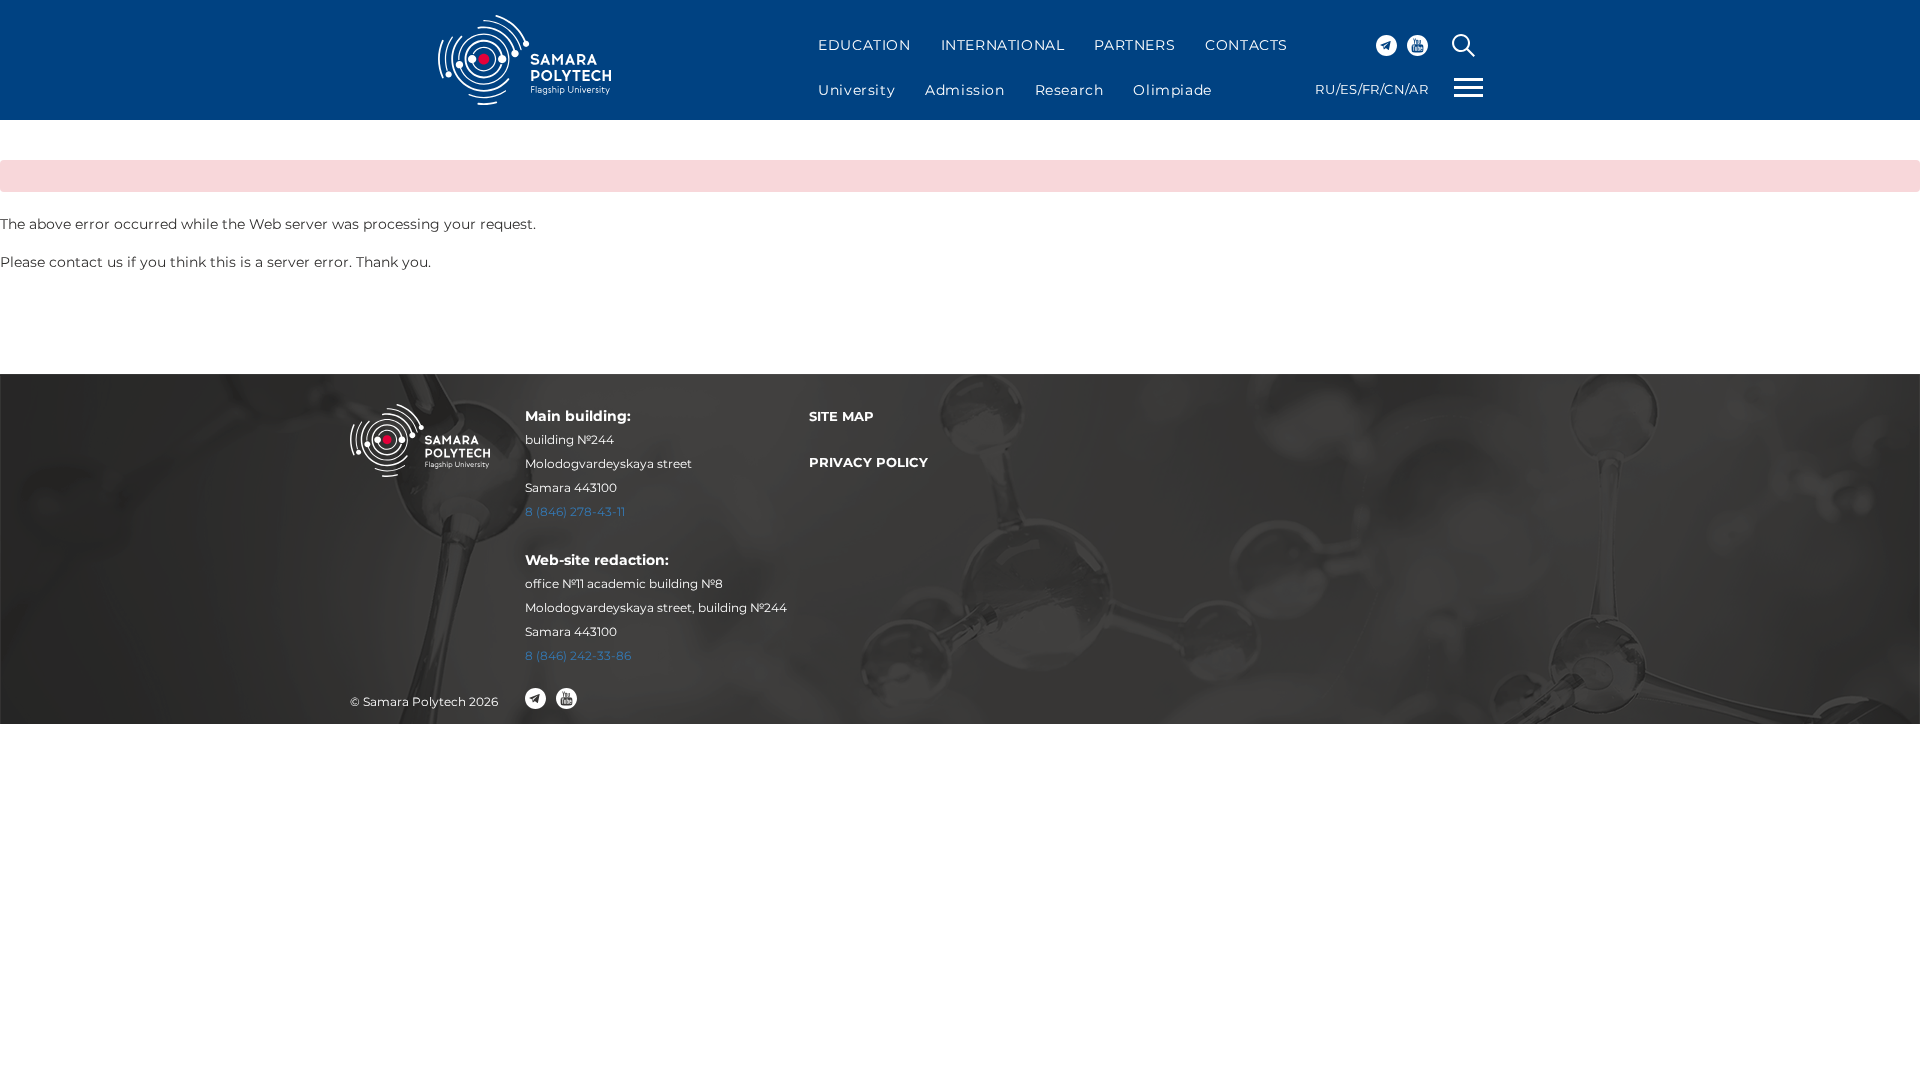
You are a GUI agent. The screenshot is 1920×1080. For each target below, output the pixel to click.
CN (1394, 89)
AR (1418, 89)
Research (1069, 90)
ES (1349, 89)
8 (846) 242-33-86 (578, 655)
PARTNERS (1134, 45)
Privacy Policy (868, 462)
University (856, 90)
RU (1325, 89)
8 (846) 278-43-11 (575, 511)
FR (1371, 89)
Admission (964, 90)
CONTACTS (1246, 45)
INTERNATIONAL (1003, 45)
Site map (841, 416)
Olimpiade (1172, 90)
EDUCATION (864, 45)
